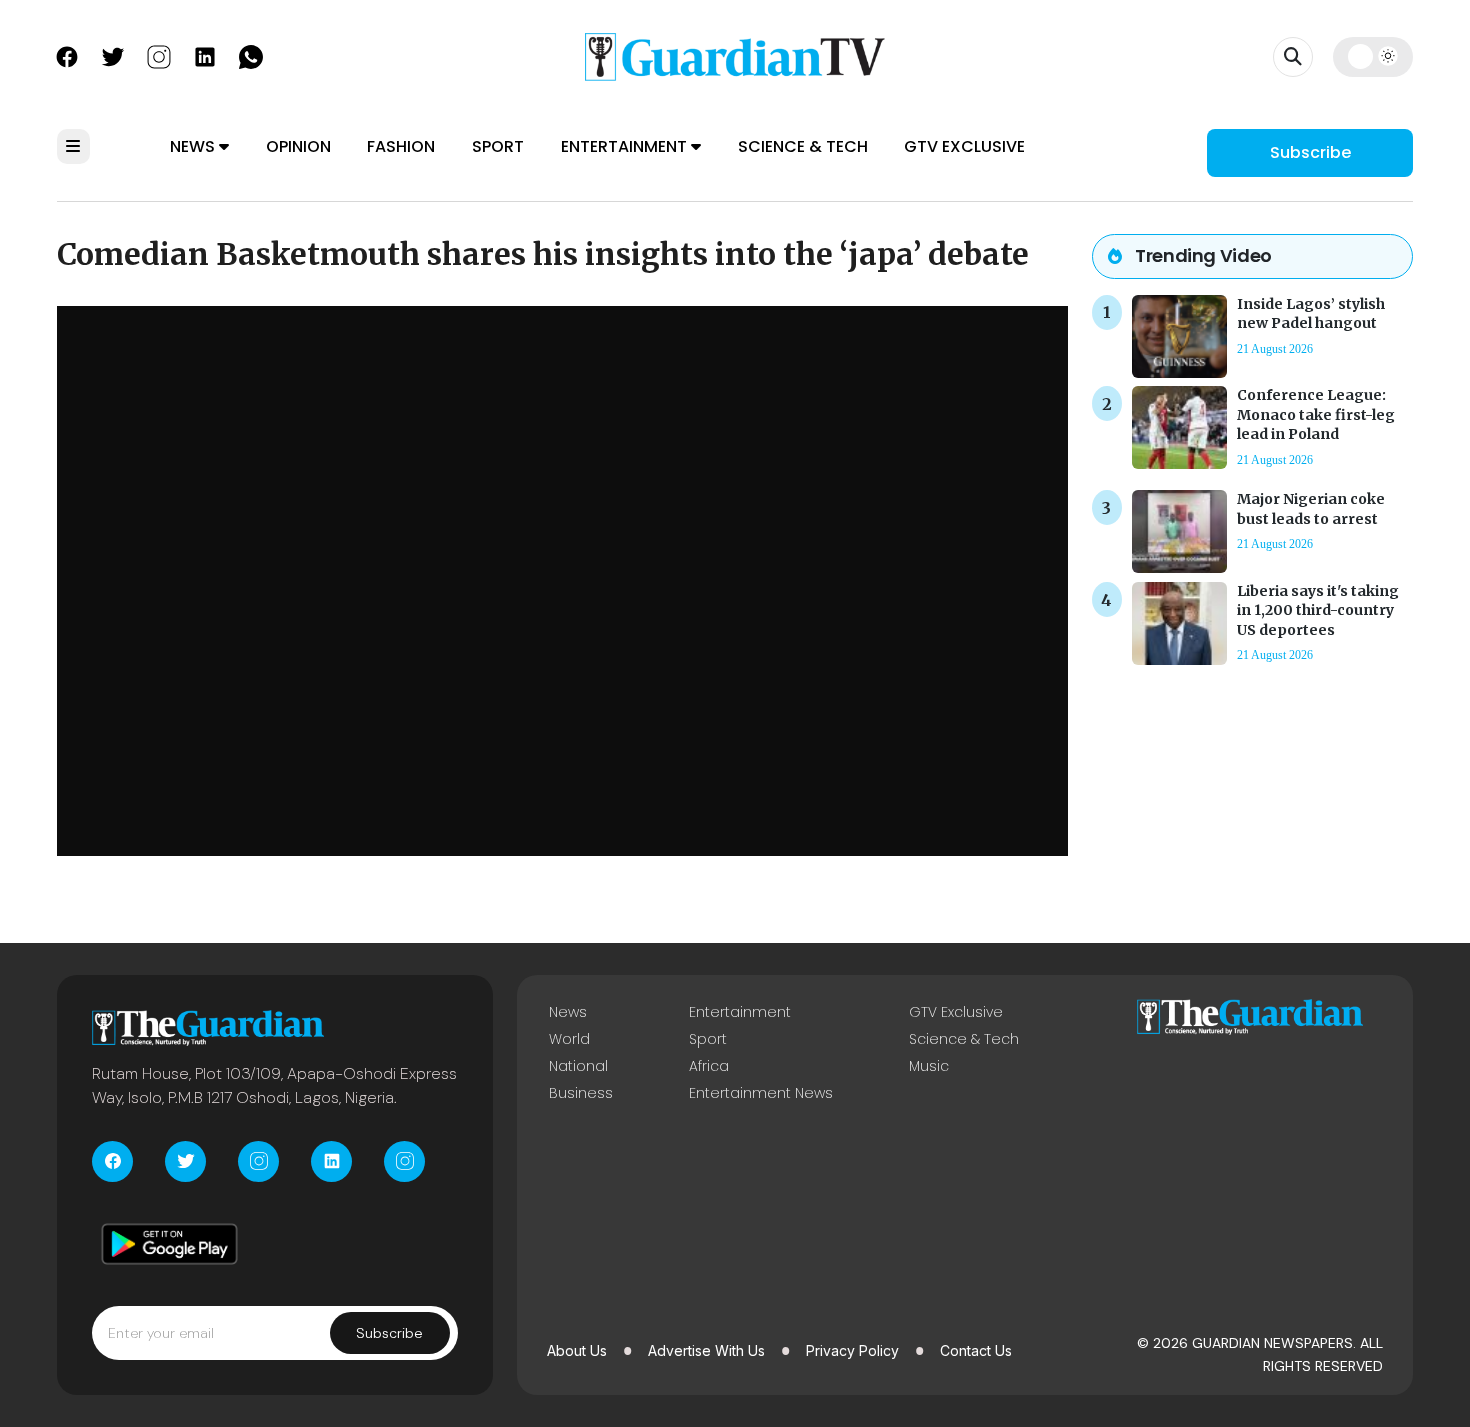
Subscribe (1310, 152)
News (194, 146)
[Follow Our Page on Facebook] (67, 55)
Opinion (298, 146)
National (578, 1066)
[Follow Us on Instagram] (159, 55)
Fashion (401, 146)
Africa (709, 1066)
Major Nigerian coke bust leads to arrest (1311, 508)
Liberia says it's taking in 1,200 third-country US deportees (1318, 610)
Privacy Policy (852, 1350)
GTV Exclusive (964, 146)
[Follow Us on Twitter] (113, 55)
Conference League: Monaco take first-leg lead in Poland (1316, 414)
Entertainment (626, 146)
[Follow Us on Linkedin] (205, 55)
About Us (577, 1350)
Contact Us (976, 1350)
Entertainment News (761, 1093)
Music (929, 1066)
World (569, 1039)
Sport (498, 146)
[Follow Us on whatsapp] (251, 55)
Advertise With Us (706, 1350)
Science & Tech (803, 146)
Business (581, 1093)
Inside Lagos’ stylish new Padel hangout (1311, 313)
